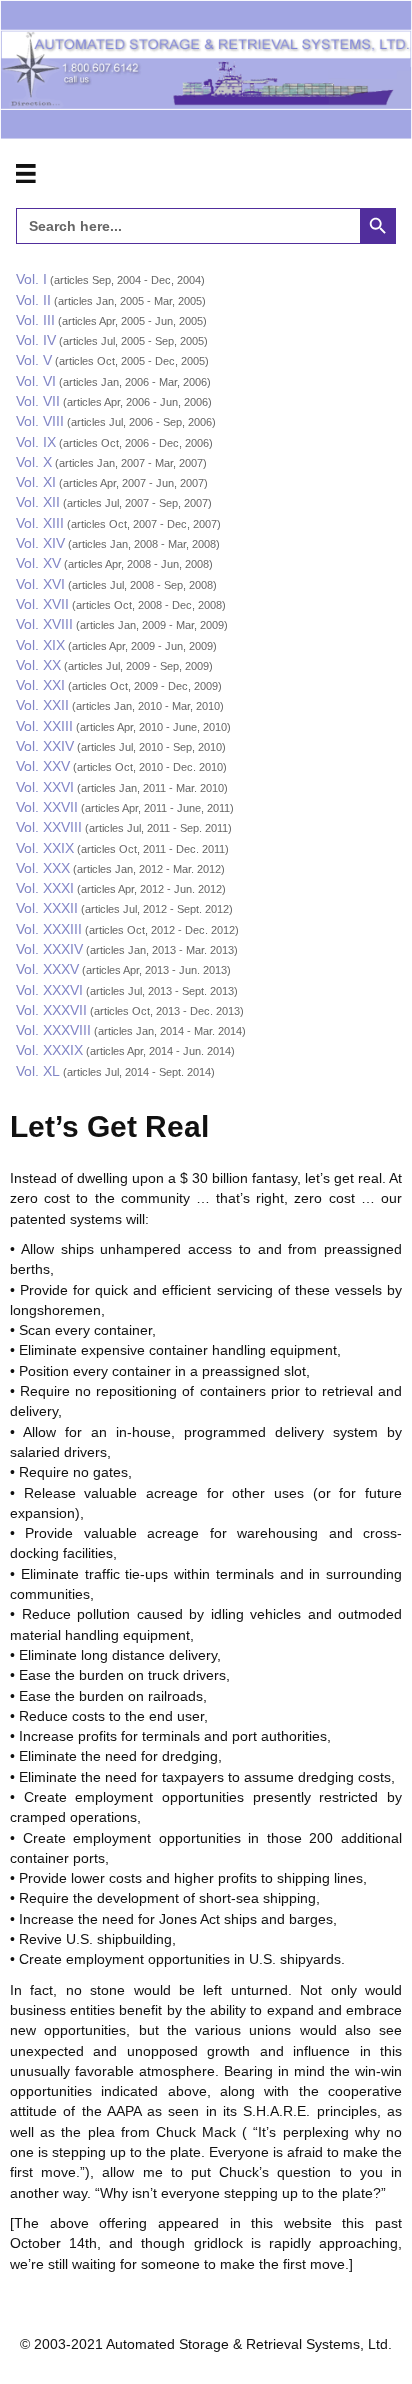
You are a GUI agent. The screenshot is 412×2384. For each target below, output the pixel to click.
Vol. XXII (42, 705)
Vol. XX (38, 665)
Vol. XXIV (45, 746)
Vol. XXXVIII (53, 1030)
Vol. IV (36, 340)
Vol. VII (38, 401)
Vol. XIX (40, 645)
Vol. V (34, 360)
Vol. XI (36, 482)
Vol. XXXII (47, 908)
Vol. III (35, 320)
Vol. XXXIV (49, 949)
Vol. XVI (40, 584)
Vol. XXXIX (49, 1050)
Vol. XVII (42, 604)
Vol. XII (38, 502)
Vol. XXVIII (49, 827)
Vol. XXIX (45, 848)
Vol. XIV (40, 543)
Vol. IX (36, 442)
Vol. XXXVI (49, 990)
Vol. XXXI (45, 888)
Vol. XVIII (44, 624)
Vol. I (31, 279)
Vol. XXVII (47, 807)
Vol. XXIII (44, 726)
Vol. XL (38, 1071)
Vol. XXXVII (51, 1010)
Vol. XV (38, 563)
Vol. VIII (40, 421)
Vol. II (33, 300)
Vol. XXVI (45, 787)
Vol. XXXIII (49, 929)
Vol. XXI (40, 685)
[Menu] (26, 174)
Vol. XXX (43, 868)
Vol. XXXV (47, 969)
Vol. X (34, 462)
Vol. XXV (43, 766)
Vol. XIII (40, 523)
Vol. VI (36, 381)
